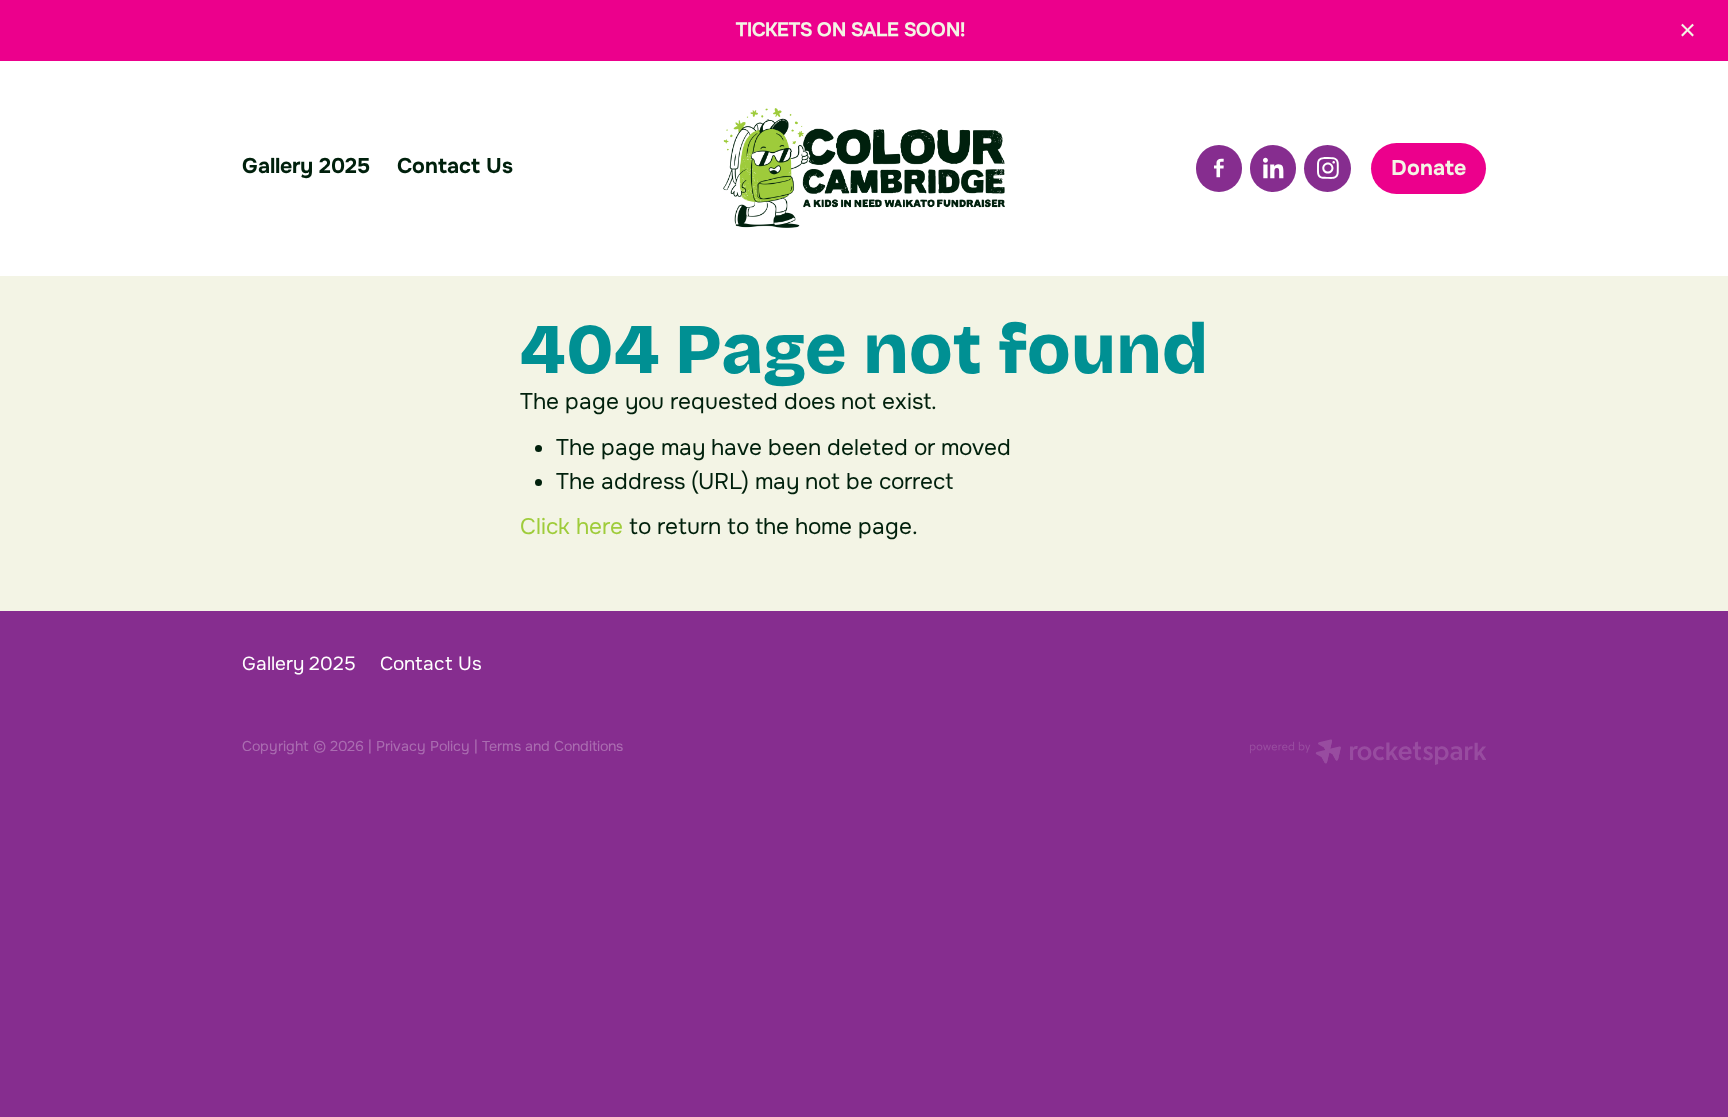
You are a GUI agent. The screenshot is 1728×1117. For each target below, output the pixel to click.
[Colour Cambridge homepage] (863, 168)
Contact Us (455, 166)
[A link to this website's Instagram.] (1327, 168)
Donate (1428, 168)
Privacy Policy (423, 746)
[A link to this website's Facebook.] (1219, 168)
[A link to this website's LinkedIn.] (1273, 168)
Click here (571, 526)
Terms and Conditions (552, 746)
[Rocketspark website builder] (1368, 754)
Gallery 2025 (306, 166)
